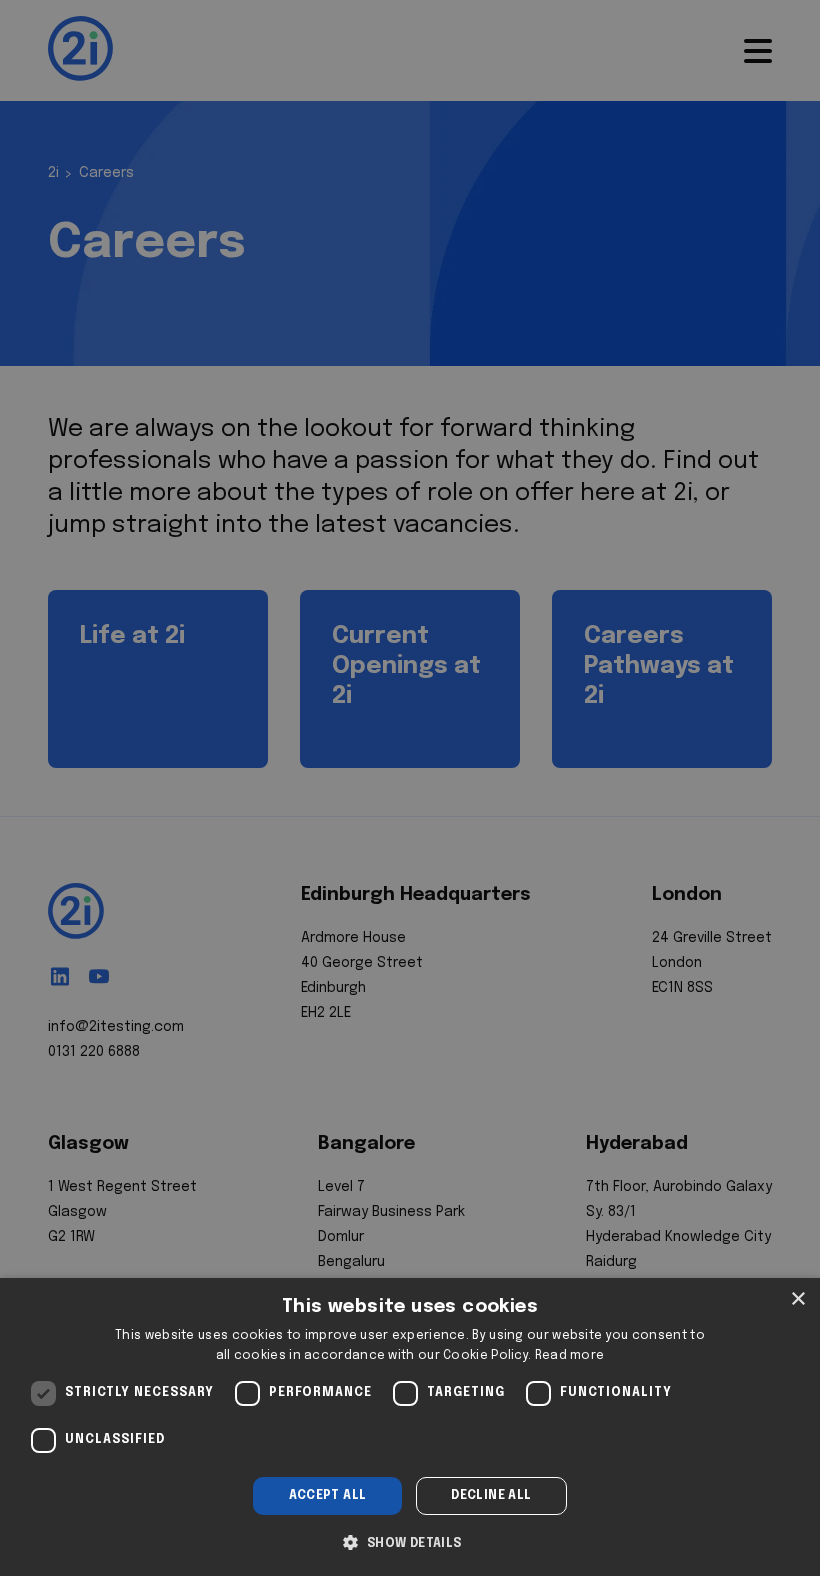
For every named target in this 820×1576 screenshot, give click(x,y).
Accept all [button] (328, 1496)
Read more (570, 1356)
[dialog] (410, 1427)
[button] (409, 1541)
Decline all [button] (491, 1496)
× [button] (797, 1299)
